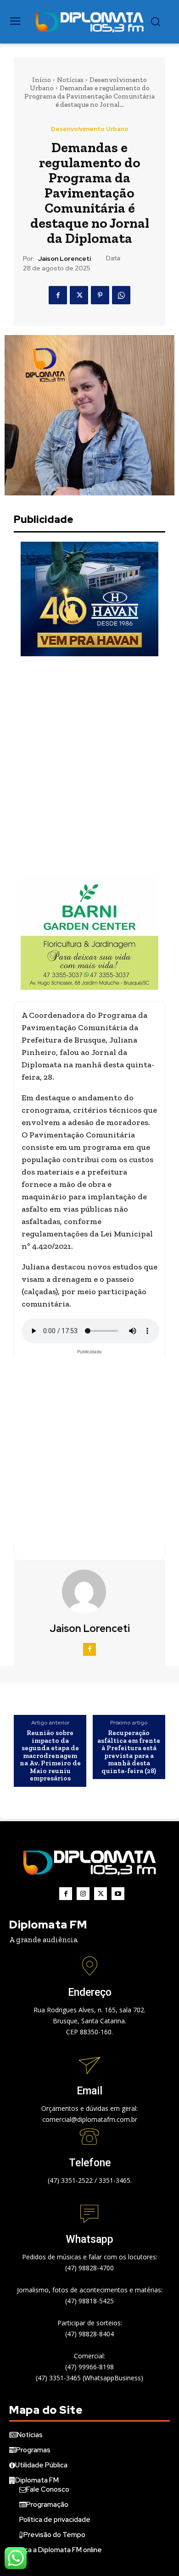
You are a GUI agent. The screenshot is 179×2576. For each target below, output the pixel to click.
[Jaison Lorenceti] (89, 1592)
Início (42, 80)
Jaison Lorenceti (64, 259)
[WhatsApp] (121, 295)
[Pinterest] (100, 295)
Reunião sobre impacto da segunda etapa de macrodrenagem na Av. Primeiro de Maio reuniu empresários (50, 1756)
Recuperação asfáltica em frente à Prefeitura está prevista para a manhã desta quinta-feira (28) (129, 1752)
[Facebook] (58, 295)
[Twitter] (79, 295)
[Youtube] (118, 1894)
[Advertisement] (89, 766)
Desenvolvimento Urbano (90, 129)
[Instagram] (83, 1894)
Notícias (70, 80)
